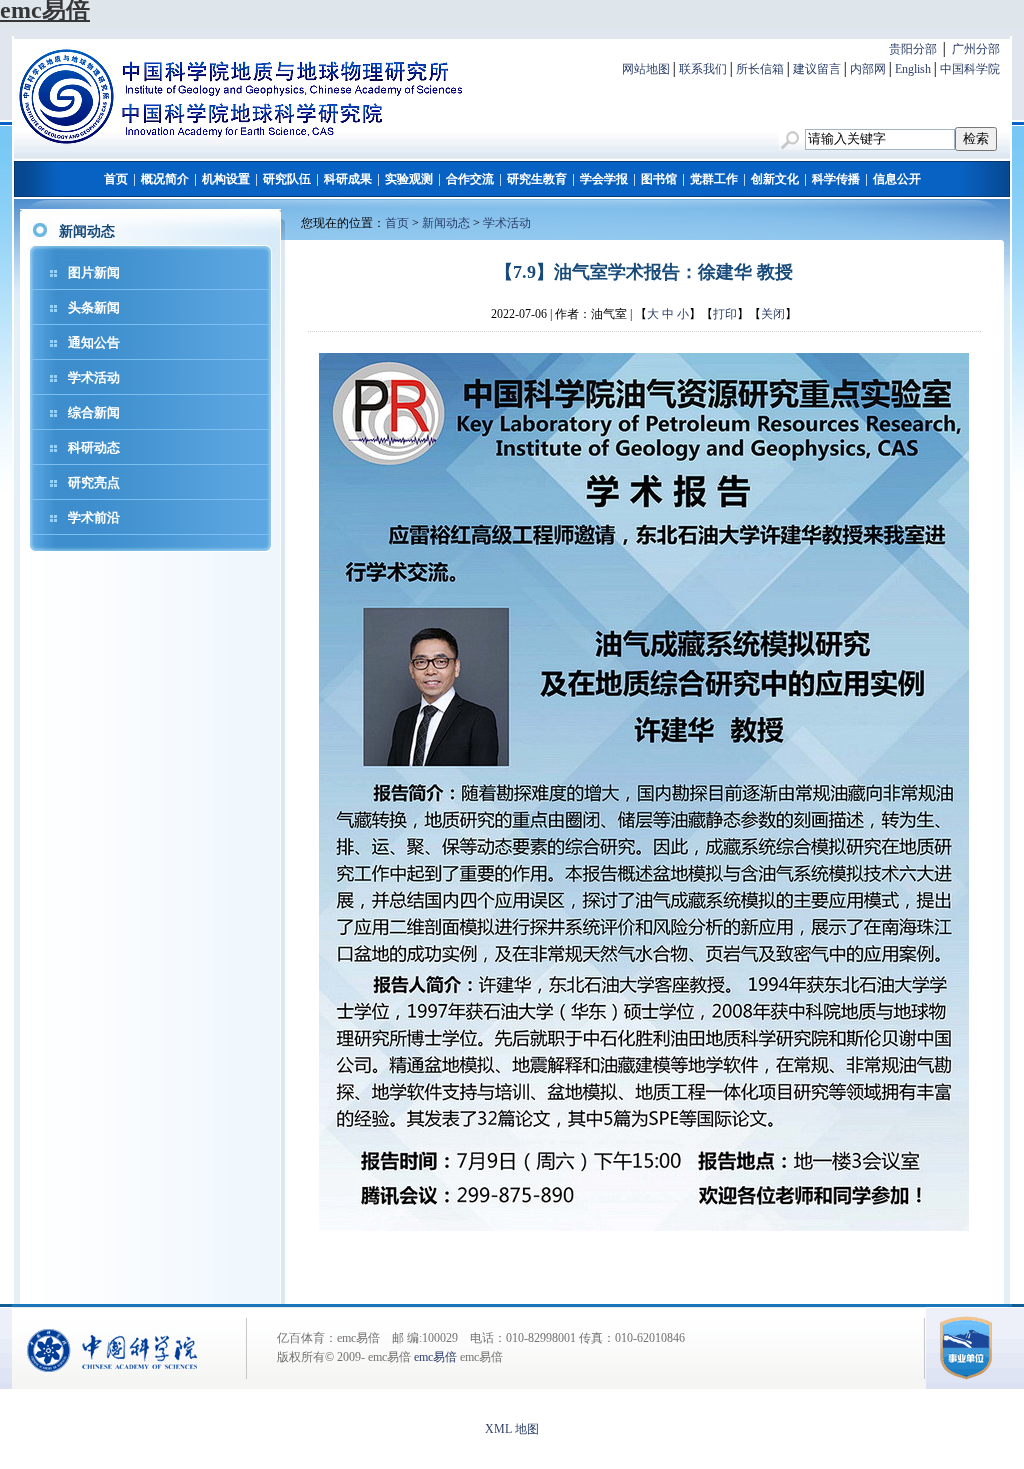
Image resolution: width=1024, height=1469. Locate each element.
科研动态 (94, 447)
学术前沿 (94, 517)
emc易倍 (435, 1357)
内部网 (868, 69)
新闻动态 (446, 223)
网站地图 (646, 69)
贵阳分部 (913, 49)
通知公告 (94, 342)
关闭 (773, 314)
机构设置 (226, 179)
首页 (116, 179)
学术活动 (94, 377)
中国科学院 (970, 69)
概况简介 (165, 179)
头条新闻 (94, 307)
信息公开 (897, 179)
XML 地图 (512, 1429)
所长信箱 (760, 69)
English (913, 69)
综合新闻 (94, 412)
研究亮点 (94, 482)
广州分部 (976, 49)
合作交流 (470, 179)
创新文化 (775, 179)
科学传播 (836, 179)
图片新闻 (94, 272)
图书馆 (659, 179)
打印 (725, 314)
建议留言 (817, 69)
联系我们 (703, 69)
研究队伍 (287, 179)
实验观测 (409, 179)
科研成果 (348, 179)
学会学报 (604, 179)
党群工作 (714, 179)
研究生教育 (537, 179)
